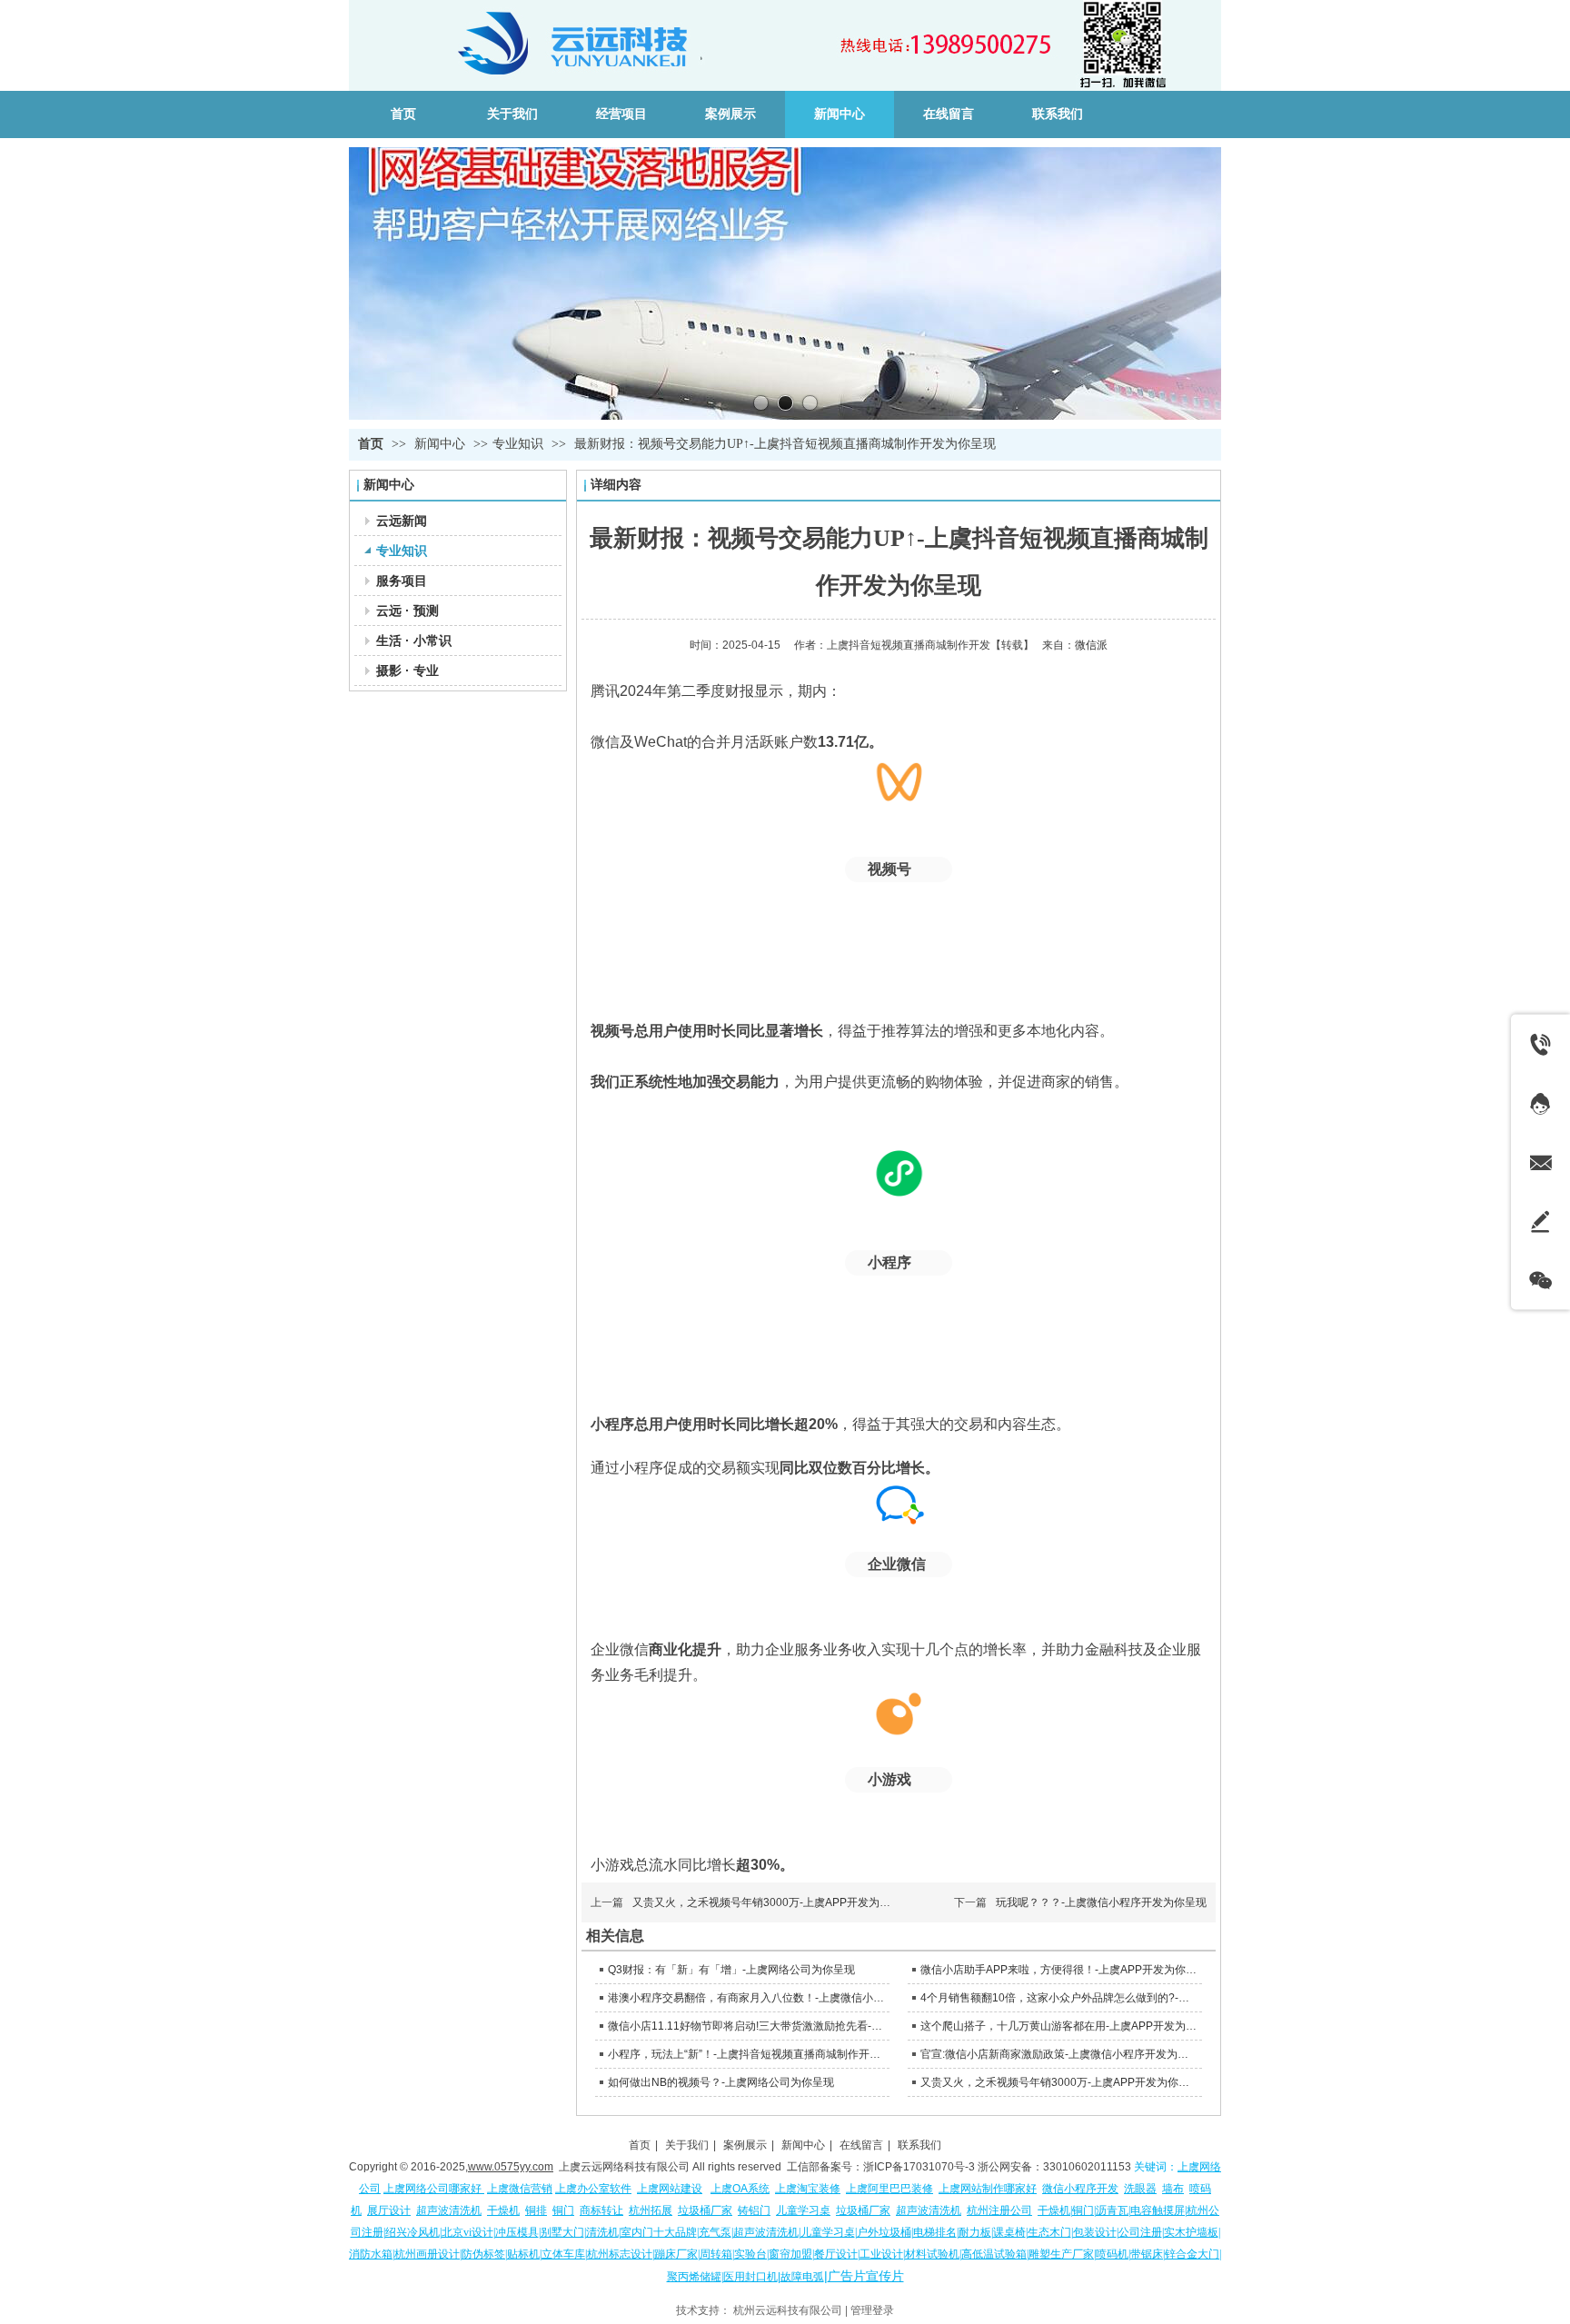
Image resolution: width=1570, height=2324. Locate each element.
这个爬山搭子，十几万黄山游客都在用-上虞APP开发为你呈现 (1059, 2026)
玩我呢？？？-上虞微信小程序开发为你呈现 (1101, 1902)
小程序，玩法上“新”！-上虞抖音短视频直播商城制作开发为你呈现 (746, 2054)
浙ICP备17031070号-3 (919, 2167)
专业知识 (518, 444)
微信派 (1091, 645)
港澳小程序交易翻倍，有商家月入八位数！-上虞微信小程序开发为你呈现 (746, 1998)
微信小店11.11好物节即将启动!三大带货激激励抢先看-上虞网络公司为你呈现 (746, 2026)
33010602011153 (1087, 2167)
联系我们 (919, 2145)
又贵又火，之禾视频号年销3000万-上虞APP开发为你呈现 (772, 1902)
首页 (371, 444)
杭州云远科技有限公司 (788, 2310)
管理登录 (872, 2310)
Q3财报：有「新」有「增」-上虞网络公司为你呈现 (731, 1970)
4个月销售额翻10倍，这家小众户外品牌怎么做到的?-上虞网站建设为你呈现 (1059, 1998)
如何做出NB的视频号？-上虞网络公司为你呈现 (721, 2082)
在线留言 (861, 2145)
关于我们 (687, 2145)
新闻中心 (442, 444)
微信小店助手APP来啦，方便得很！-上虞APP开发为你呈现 (1059, 1970)
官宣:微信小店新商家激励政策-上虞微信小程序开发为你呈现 (1059, 2054)
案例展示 (745, 2145)
